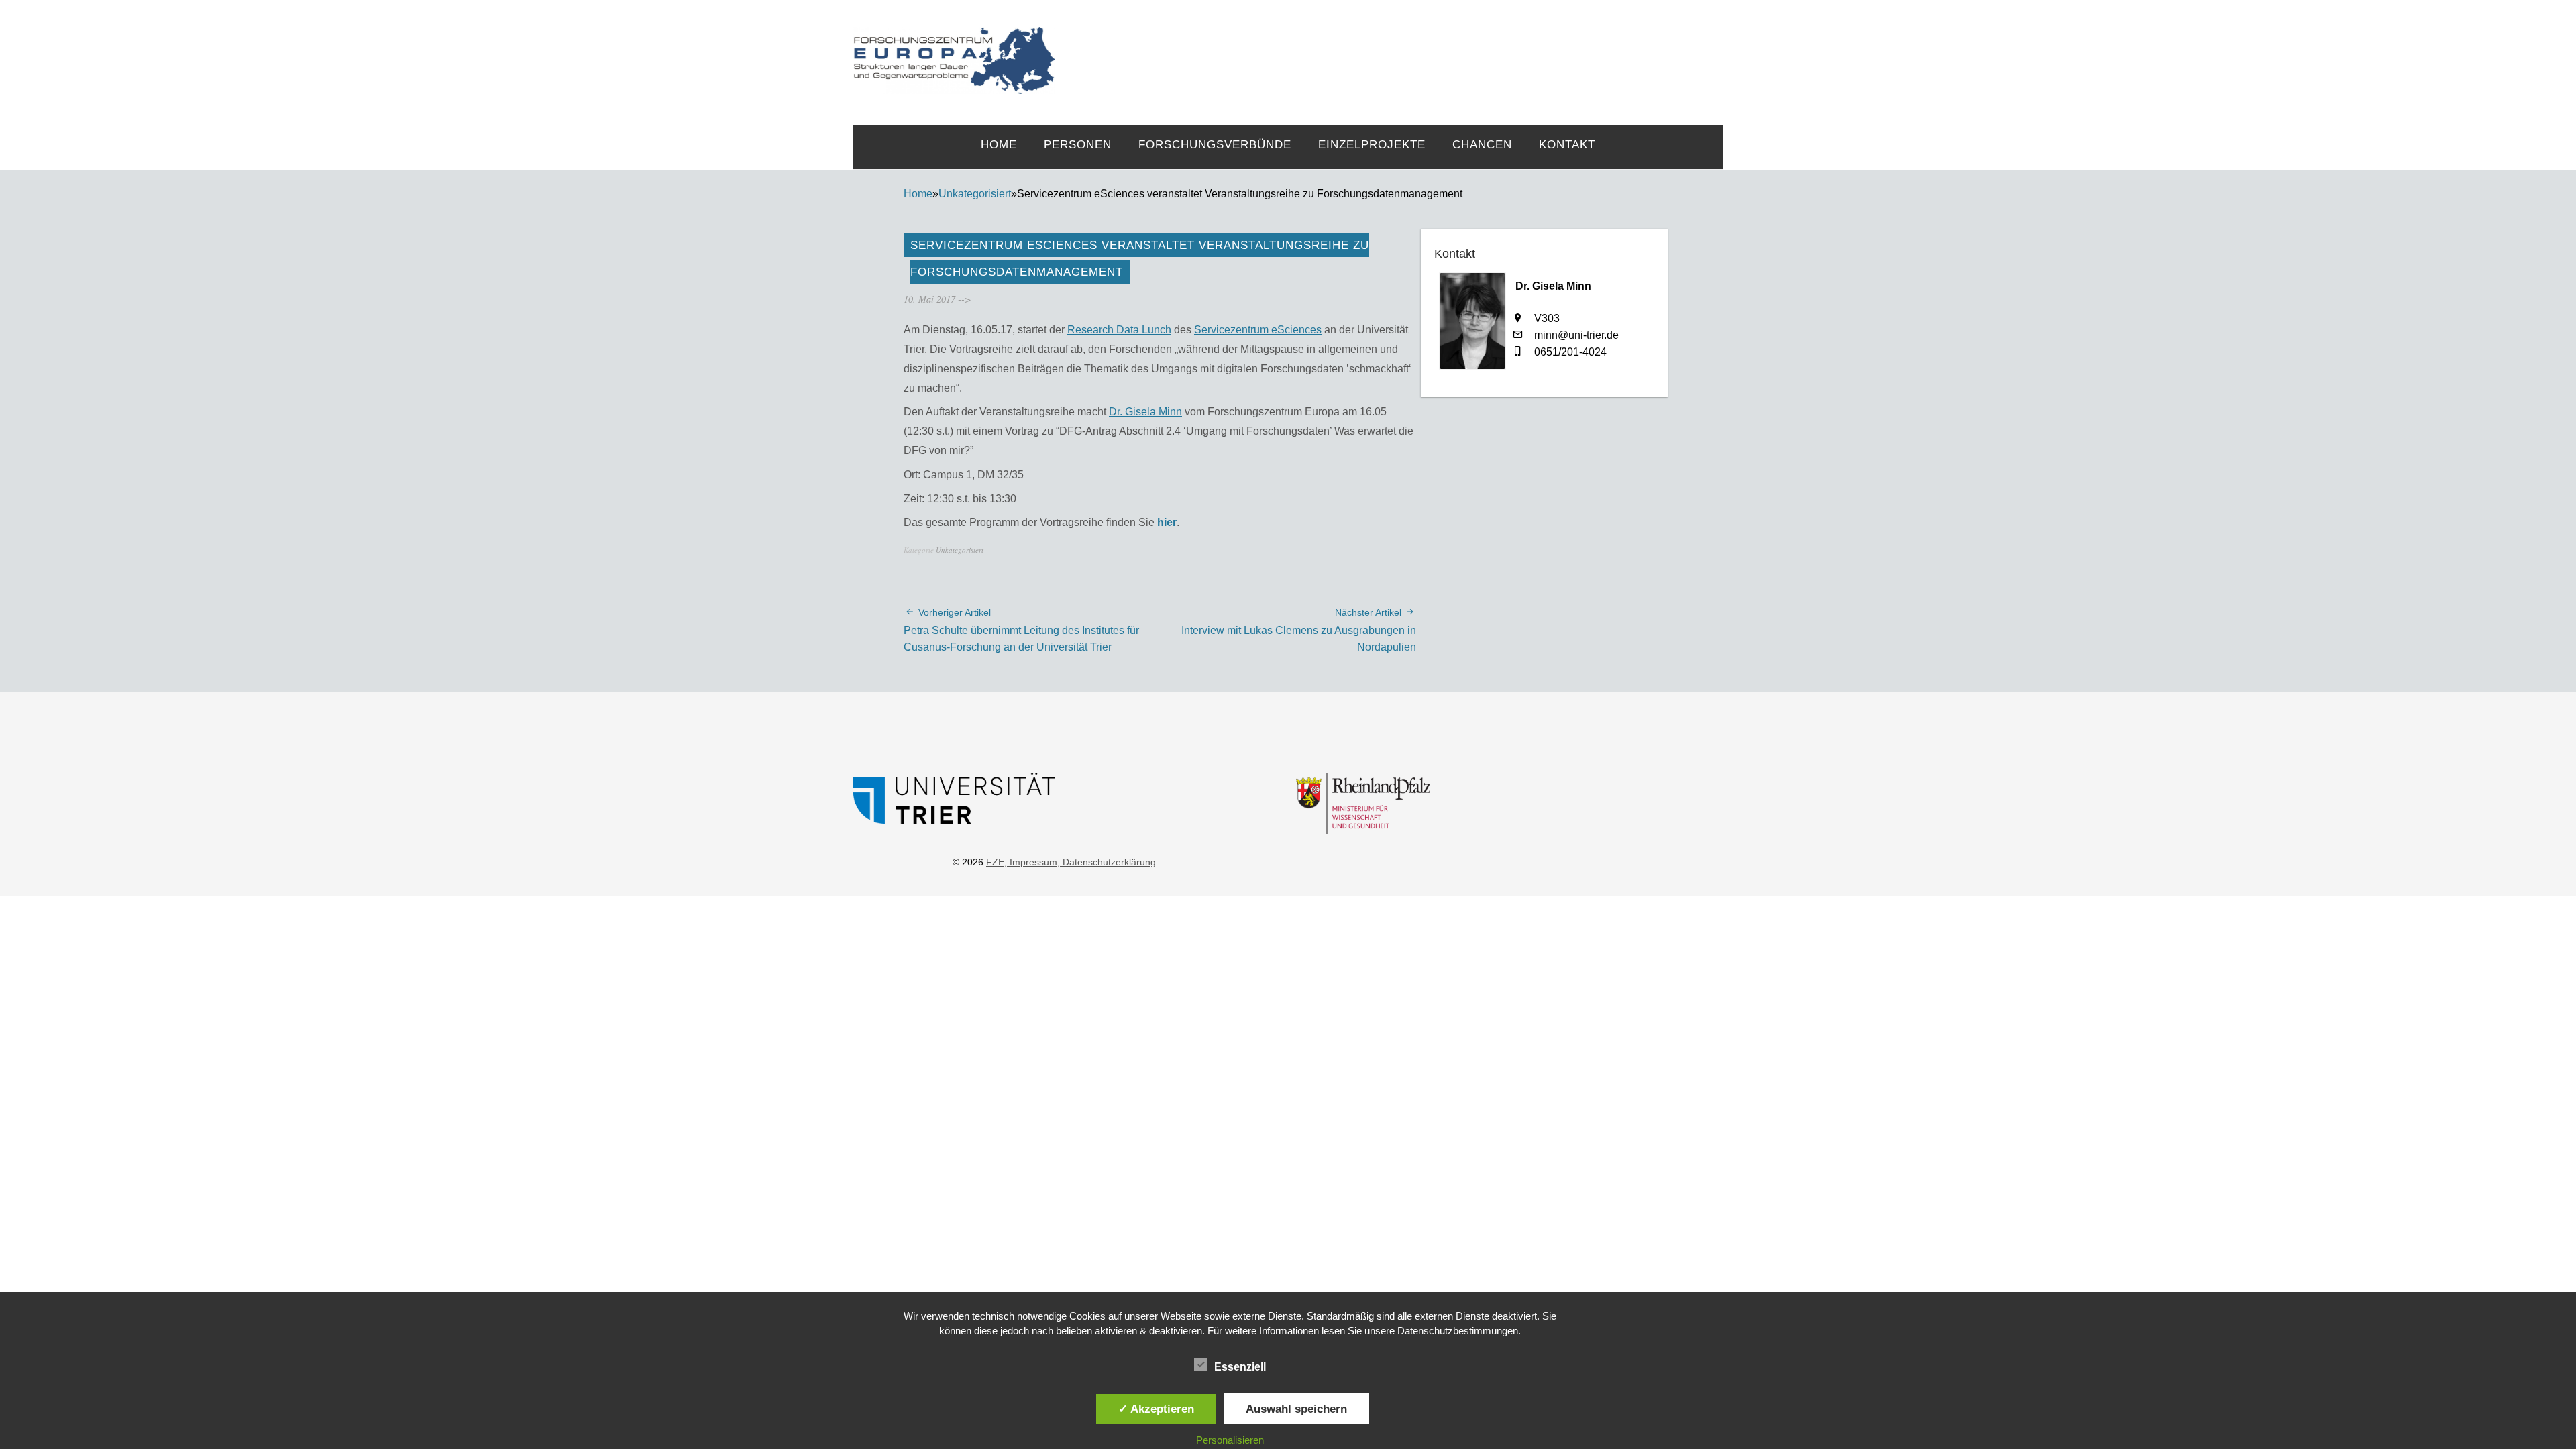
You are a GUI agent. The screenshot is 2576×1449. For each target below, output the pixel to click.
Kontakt (1567, 145)
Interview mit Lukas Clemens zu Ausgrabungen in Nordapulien (1299, 630)
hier (1167, 522)
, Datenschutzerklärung (1107, 862)
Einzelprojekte (1372, 145)
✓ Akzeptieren (1156, 1409)
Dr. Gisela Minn (1145, 412)
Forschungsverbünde (1215, 145)
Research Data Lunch (1119, 330)
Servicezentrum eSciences (1258, 330)
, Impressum (1031, 862)
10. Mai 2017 (929, 299)
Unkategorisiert (975, 194)
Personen (1078, 145)
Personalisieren (1230, 1440)
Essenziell (1240, 1367)
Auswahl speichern (1296, 1409)
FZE (1389, 48)
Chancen (1482, 145)
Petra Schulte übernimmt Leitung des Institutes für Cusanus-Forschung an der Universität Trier (1021, 630)
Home (999, 145)
